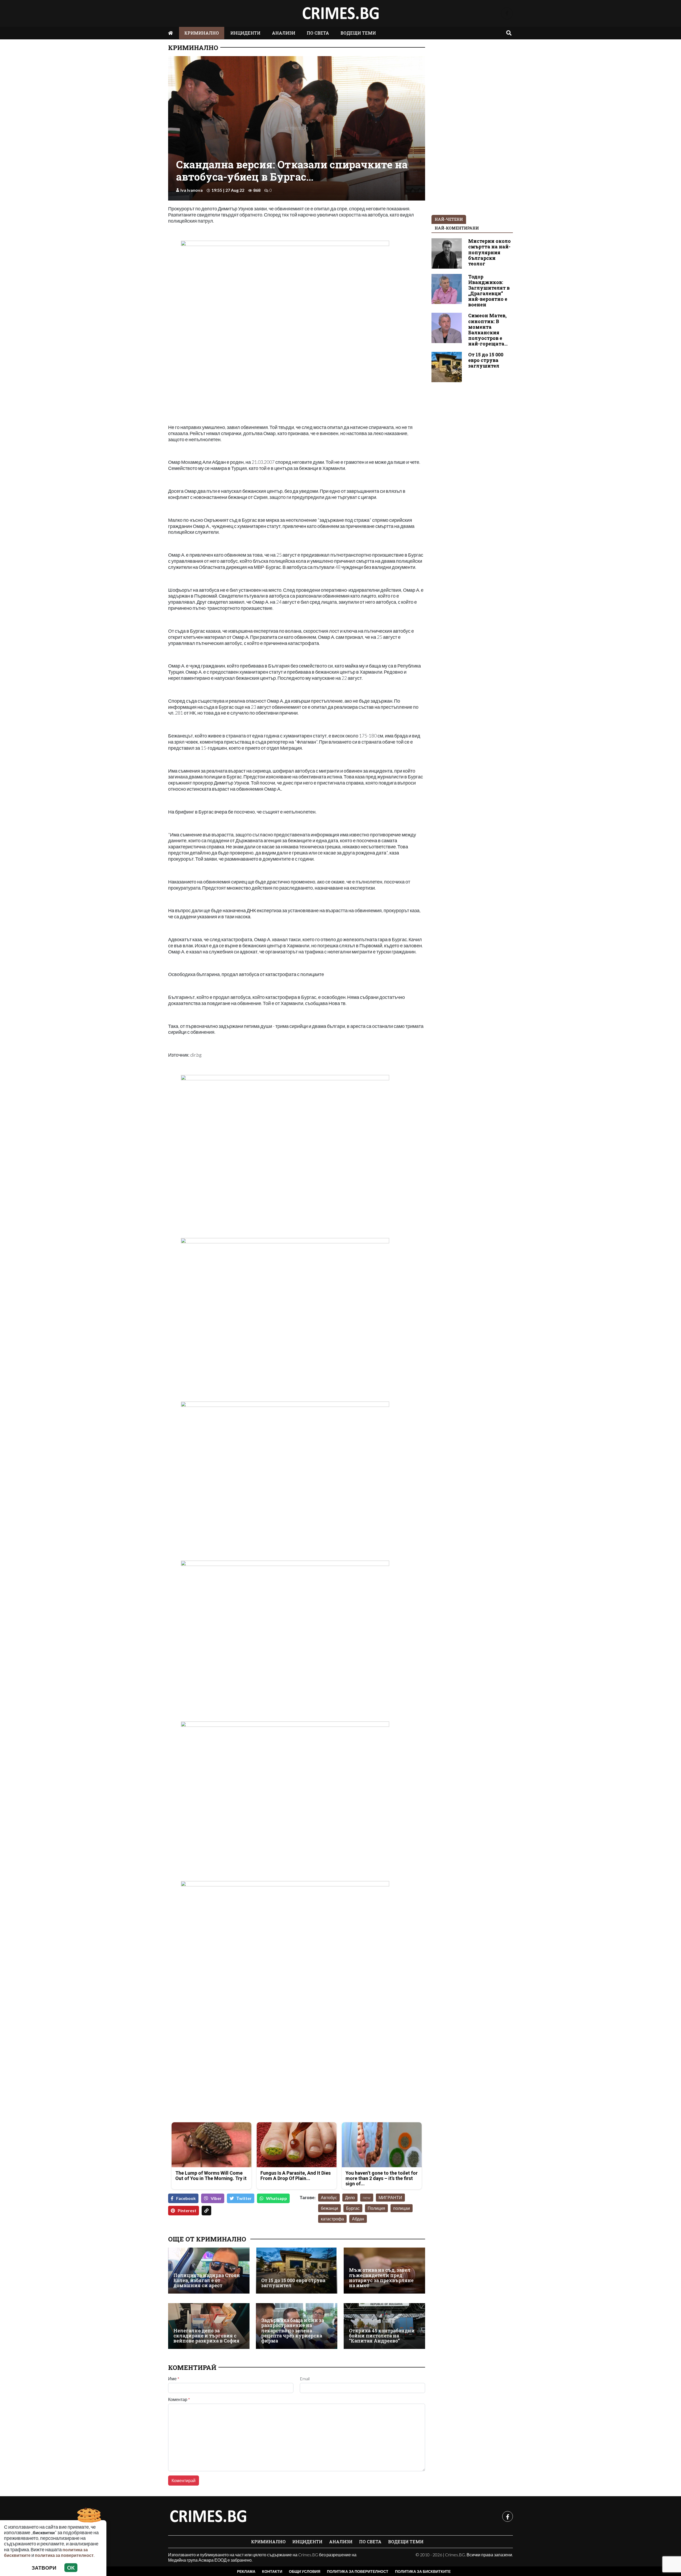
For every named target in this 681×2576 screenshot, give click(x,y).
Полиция (376, 2208)
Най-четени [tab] (449, 219)
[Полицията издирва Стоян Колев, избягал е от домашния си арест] (209, 2270)
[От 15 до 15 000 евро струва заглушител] (297, 2270)
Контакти (272, 2571)
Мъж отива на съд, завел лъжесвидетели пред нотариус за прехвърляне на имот (381, 2278)
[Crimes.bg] (208, 2516)
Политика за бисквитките (423, 2571)
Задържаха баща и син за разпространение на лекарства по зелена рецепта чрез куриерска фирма (293, 2331)
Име (174, 2379)
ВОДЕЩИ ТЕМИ (358, 33)
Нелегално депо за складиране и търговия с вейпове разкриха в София (206, 2336)
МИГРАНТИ (390, 2197)
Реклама (246, 2571)
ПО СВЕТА (318, 33)
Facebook (186, 2198)
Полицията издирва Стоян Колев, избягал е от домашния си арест (207, 2281)
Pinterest (187, 2210)
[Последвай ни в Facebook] (507, 13)
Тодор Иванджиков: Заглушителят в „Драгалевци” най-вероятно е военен (489, 291)
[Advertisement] (231, 2081)
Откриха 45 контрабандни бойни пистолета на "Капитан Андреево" (382, 2336)
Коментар (179, 2399)
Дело (350, 2197)
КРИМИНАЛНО (202, 33)
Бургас (353, 2208)
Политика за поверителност (358, 2571)
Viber (216, 2198)
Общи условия (305, 2571)
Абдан (358, 2219)
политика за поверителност (64, 2555)
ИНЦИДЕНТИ (245, 33)
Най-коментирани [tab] (457, 228)
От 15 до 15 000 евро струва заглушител (293, 2283)
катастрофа (332, 2219)
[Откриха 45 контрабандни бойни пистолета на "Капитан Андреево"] (384, 2326)
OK (71, 2568)
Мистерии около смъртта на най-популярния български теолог (489, 252)
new (367, 2197)
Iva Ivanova (192, 190)
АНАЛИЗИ (284, 33)
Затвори (44, 2568)
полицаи (402, 2208)
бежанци (329, 2208)
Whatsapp (277, 2198)
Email (305, 2379)
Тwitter (244, 2198)
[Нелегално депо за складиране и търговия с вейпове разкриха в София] (209, 2326)
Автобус (329, 2197)
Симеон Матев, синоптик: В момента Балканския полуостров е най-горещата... (488, 330)
